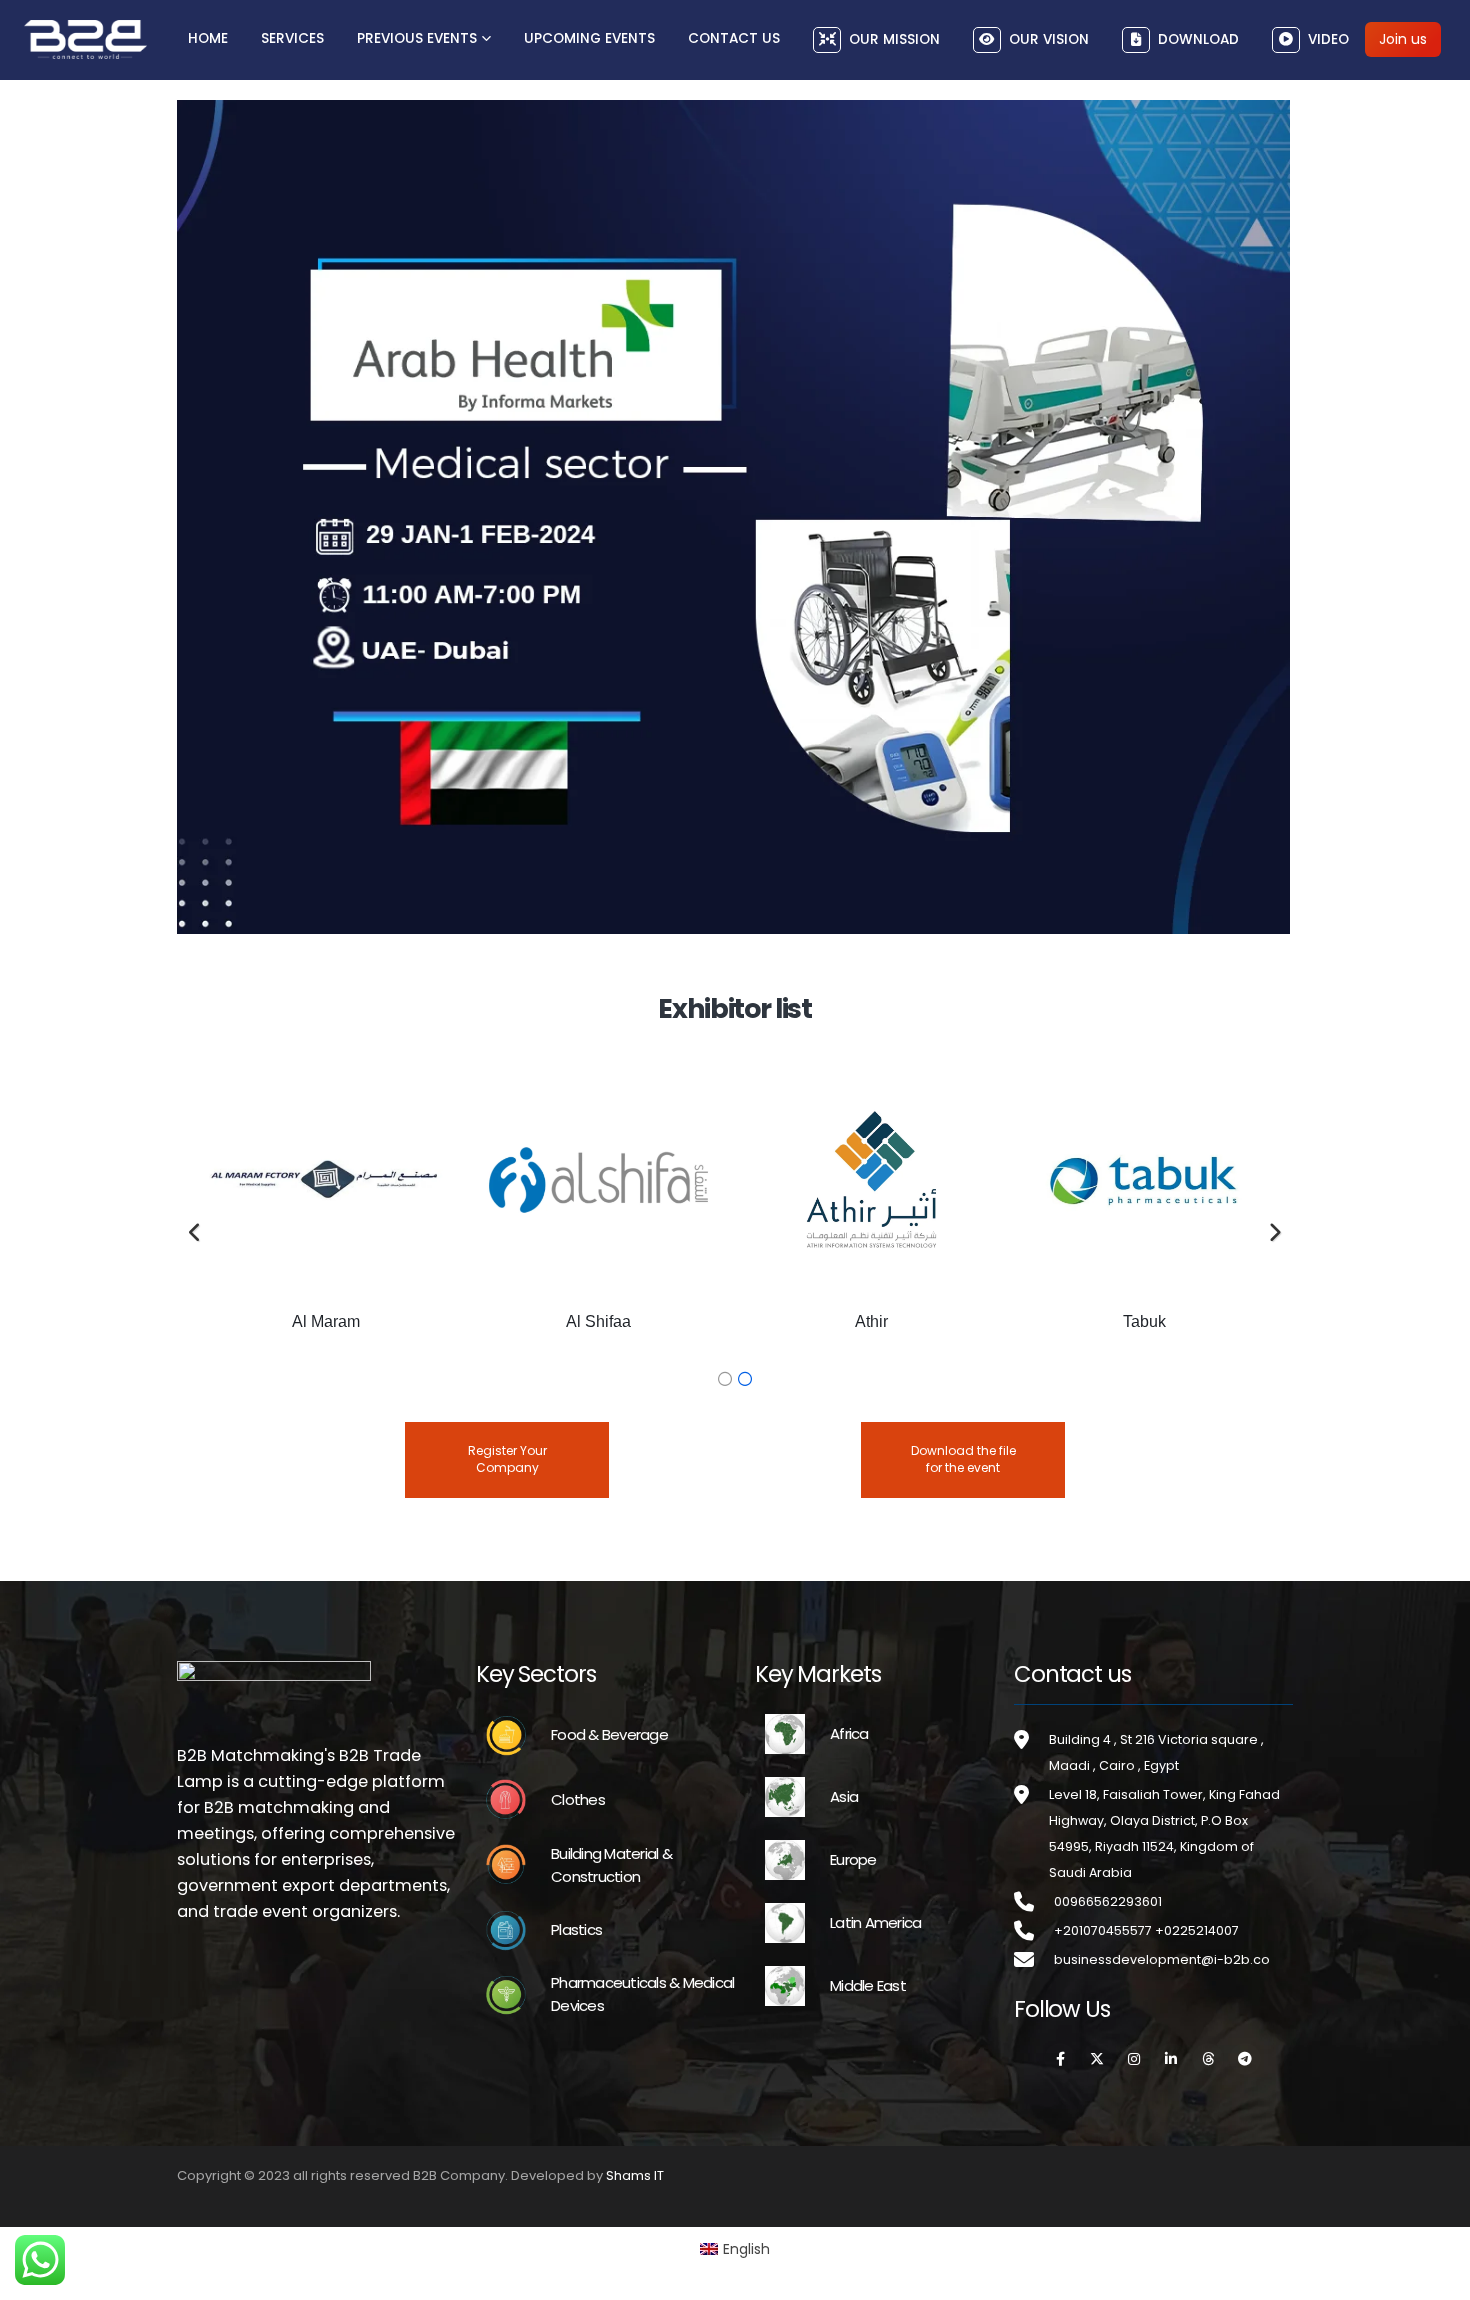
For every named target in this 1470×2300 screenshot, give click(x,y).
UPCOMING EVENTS (589, 38)
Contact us (734, 38)
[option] (325, 1214)
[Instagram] (1134, 2059)
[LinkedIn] (1171, 2059)
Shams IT (635, 2175)
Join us (1403, 39)
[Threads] (1208, 2059)
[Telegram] (1245, 2059)
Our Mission (894, 39)
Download (1198, 39)
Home (208, 38)
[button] (195, 1233)
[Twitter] (1097, 2059)
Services (292, 38)
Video (1328, 39)
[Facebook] (1060, 2059)
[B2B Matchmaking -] (85, 39)
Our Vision (1049, 39)
